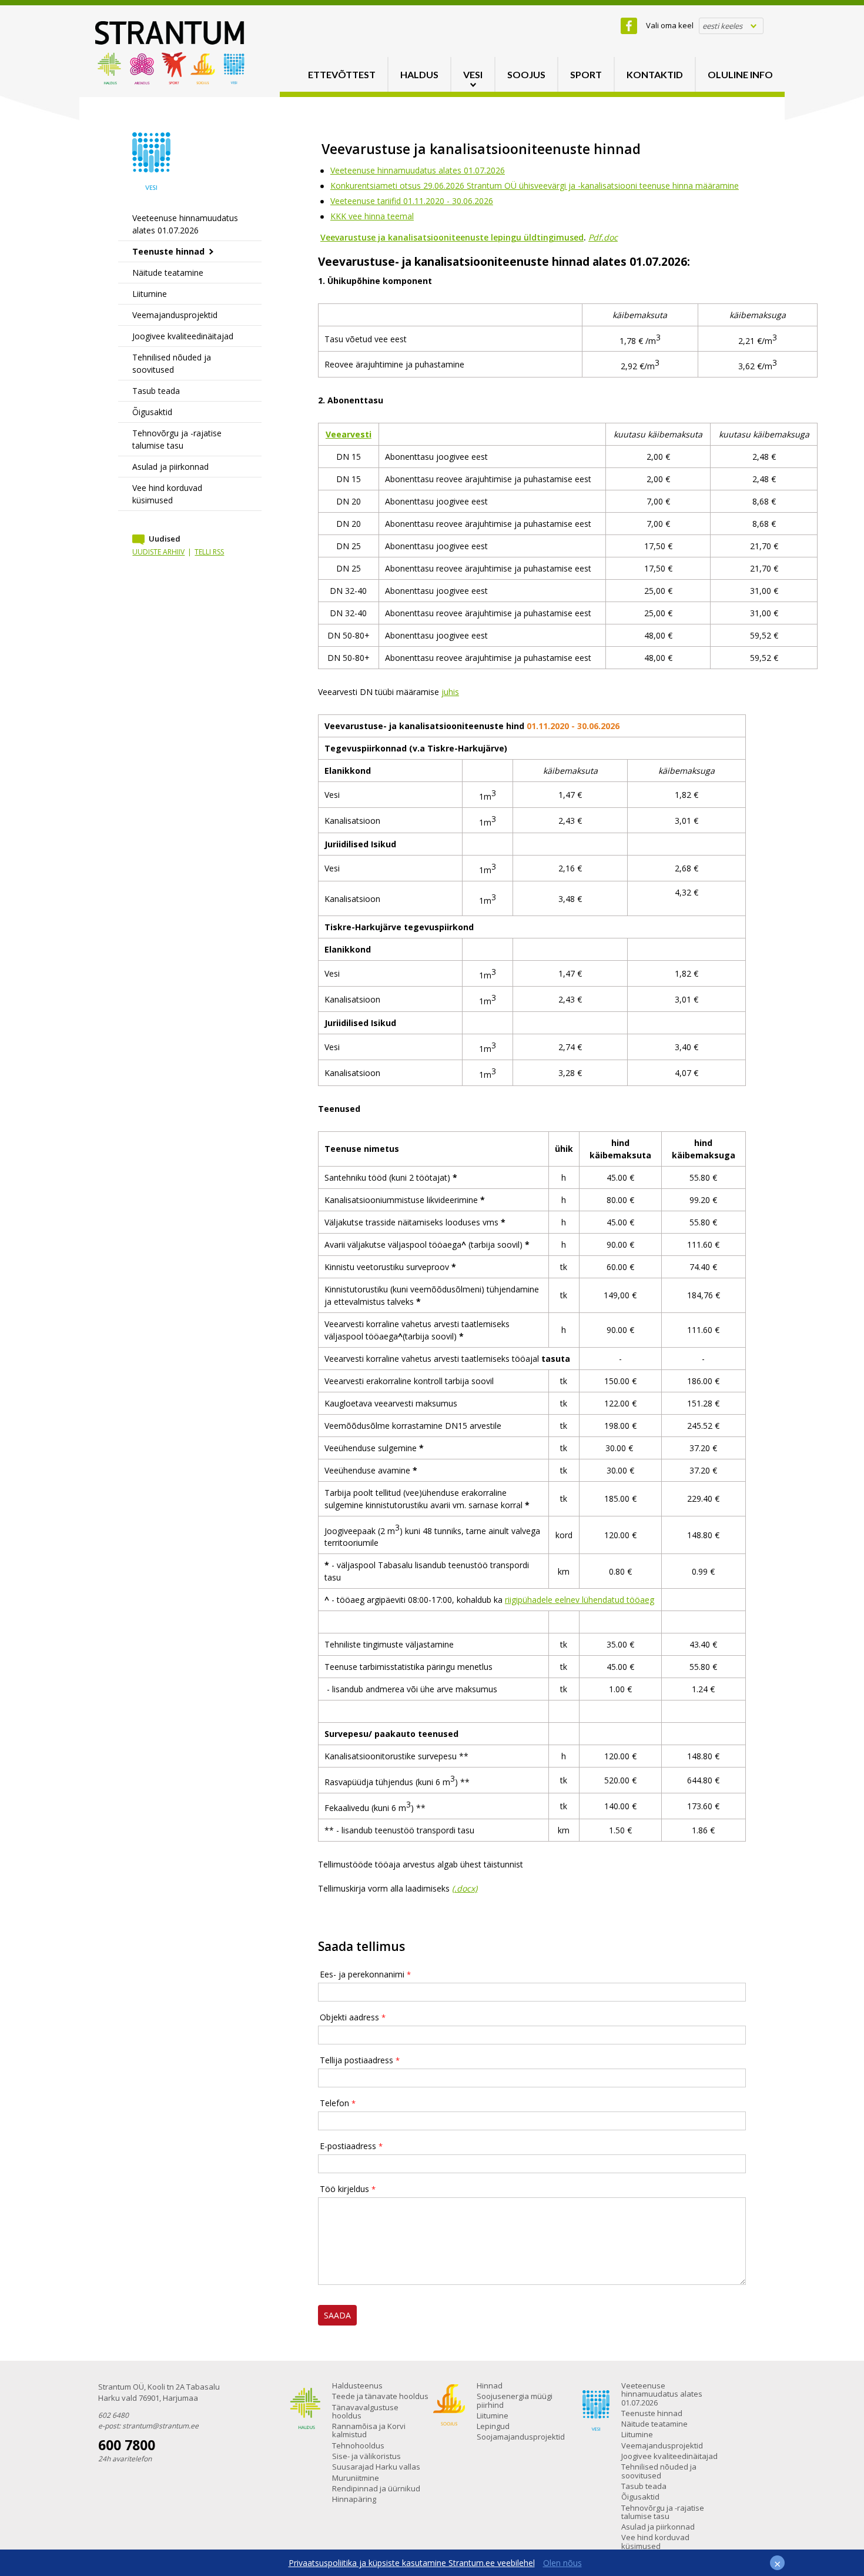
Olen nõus (562, 2563)
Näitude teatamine (168, 273)
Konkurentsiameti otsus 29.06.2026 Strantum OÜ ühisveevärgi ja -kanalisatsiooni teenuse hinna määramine (535, 186)
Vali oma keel (670, 25)
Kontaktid (655, 74)
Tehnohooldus (358, 2445)
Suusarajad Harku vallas (376, 2467)
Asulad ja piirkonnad (170, 467)
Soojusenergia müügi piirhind (515, 2400)
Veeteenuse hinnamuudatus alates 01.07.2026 (185, 224)
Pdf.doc (603, 237)
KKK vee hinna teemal (372, 216)
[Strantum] (170, 81)
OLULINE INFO (740, 74)
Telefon (334, 2103)
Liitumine (150, 294)
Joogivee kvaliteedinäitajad (183, 336)
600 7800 (127, 2445)
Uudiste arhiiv (158, 552)
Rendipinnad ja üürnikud (376, 2488)
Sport (586, 74)
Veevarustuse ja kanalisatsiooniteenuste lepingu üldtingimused (452, 237)
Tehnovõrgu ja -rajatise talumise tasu (177, 439)
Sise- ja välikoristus (366, 2456)
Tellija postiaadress (356, 2060)
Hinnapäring (354, 2499)
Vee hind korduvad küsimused (167, 494)
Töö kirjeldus (344, 2189)
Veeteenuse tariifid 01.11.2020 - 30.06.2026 (412, 201)
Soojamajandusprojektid (521, 2437)
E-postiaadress (348, 2146)
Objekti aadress (349, 2017)
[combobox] (731, 26)
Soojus (526, 74)
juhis (450, 692)
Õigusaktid (152, 412)
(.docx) (465, 1888)
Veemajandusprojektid (175, 315)
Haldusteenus (357, 2385)
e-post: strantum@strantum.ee (148, 2426)
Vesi (473, 74)
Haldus (419, 74)
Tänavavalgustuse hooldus (365, 2411)
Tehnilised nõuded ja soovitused (172, 363)
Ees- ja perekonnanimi (362, 1974)
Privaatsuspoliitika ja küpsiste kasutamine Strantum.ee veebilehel (412, 2563)
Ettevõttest (342, 74)
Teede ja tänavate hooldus (380, 2396)
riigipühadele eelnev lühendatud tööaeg (580, 1600)
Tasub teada (156, 391)
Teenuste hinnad (168, 251)
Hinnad (490, 2385)
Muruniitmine (356, 2478)
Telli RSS (209, 552)
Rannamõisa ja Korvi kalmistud (369, 2430)
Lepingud (493, 2426)
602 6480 (113, 2415)
